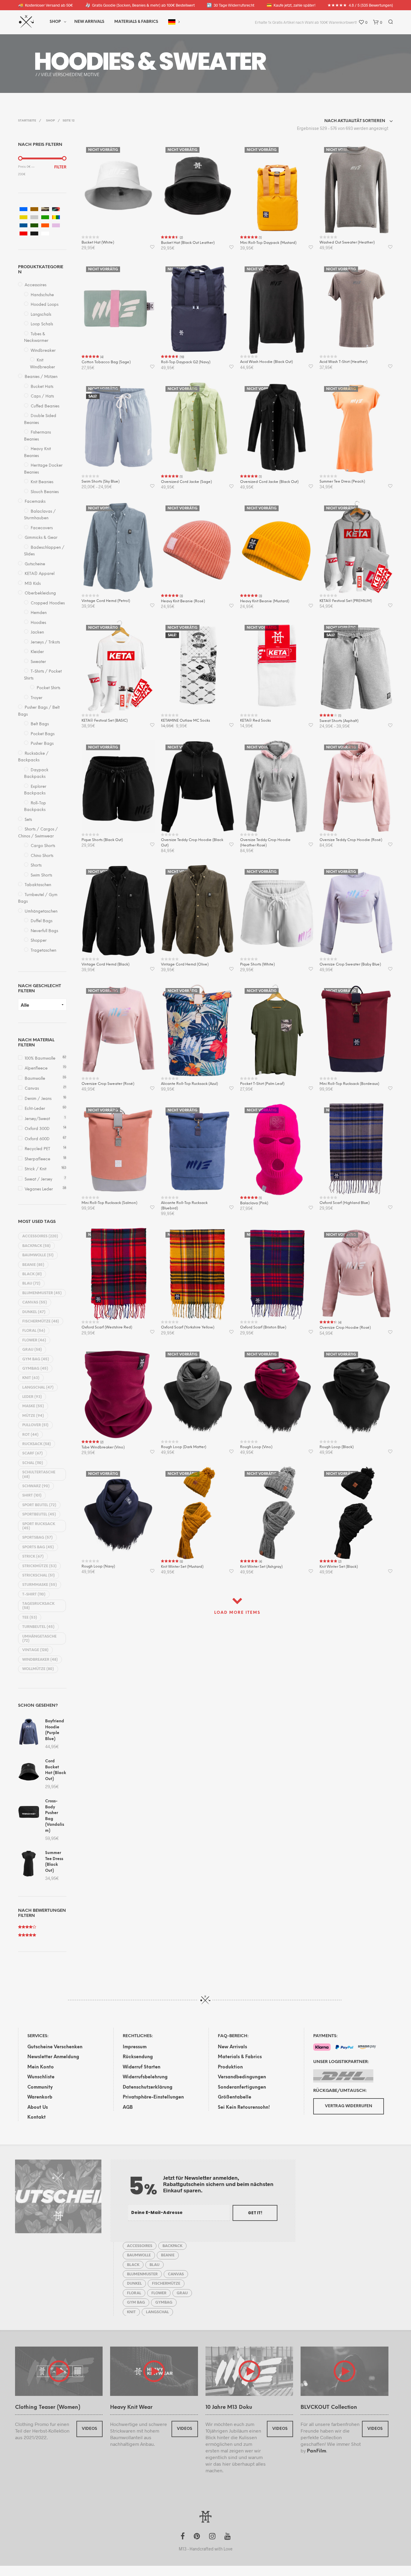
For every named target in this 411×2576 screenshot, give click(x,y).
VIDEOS (90, 2429)
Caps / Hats (42, 396)
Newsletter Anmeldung (53, 2057)
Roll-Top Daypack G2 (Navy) (186, 362)
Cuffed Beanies (45, 406)
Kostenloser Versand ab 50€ (45, 5)
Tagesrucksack (38, 1606)
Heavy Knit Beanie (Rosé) (183, 601)
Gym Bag (36, 1359)
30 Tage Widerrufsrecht (230, 5)
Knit (31, 1378)
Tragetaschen (43, 951)
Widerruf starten (142, 2067)
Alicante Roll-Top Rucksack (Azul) (189, 1084)
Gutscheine (35, 564)
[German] (172, 22)
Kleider (37, 652)
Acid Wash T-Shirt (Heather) (343, 362)
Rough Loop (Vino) (256, 1447)
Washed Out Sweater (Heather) (347, 243)
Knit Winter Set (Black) (339, 1567)
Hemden (39, 613)
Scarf (32, 1453)
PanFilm (317, 2451)
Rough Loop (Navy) (98, 1566)
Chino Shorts (42, 856)
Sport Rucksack (39, 1526)
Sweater (38, 662)
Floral (34, 1331)
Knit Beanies (42, 482)
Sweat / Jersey (39, 1179)
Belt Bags (40, 724)
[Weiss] (45, 233)
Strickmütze (39, 1566)
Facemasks (35, 502)
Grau (32, 1350)
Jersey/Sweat (37, 1119)
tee (30, 1618)
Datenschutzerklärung (148, 2087)
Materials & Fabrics (240, 2057)
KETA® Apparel (40, 574)
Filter (60, 167)
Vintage (35, 1650)
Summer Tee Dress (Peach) (342, 482)
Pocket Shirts (48, 688)
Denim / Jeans (38, 1099)
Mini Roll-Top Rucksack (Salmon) (109, 1203)
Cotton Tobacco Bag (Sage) (106, 362)
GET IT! (255, 2213)
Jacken (37, 632)
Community (40, 2087)
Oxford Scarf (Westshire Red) (107, 1327)
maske (33, 1406)
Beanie (33, 1265)
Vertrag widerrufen (349, 2106)
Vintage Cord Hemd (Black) (105, 964)
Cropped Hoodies (48, 603)
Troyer (37, 698)
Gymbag (35, 1369)
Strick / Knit (36, 1169)
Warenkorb (40, 2097)
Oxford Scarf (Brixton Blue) (263, 1327)
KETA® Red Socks (255, 721)
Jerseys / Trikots (45, 642)
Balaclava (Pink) (254, 1203)
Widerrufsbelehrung (145, 2077)
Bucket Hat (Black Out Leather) (188, 243)
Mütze (33, 1416)
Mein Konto (41, 2067)
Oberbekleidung (40, 593)
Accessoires (36, 285)
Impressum (135, 2047)
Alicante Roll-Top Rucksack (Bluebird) (184, 1206)
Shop (55, 22)
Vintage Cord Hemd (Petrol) (106, 601)
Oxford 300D (37, 1129)
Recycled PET (37, 1149)
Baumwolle (35, 1079)
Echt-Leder (35, 1109)
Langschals (41, 315)
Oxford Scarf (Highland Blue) (345, 1203)
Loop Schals (42, 324)
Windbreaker (43, 351)
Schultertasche (39, 1474)
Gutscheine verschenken (55, 2047)
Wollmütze (38, 1669)
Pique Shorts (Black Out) (102, 840)
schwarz (36, 1486)
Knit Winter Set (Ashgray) (261, 1567)
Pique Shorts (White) (257, 964)
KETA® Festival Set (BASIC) (105, 721)
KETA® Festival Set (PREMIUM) (346, 601)
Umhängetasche (39, 1639)
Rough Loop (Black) (337, 1447)
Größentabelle (235, 2097)
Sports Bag (38, 1547)
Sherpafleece (37, 1159)
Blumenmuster (42, 1293)
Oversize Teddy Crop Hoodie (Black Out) (192, 843)
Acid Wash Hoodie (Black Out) (266, 362)
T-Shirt (34, 1594)
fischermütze (41, 1321)
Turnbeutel (38, 1627)
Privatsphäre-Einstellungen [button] (153, 2097)
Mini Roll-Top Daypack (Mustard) (268, 243)
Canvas (32, 1089)
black (32, 1274)
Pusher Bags (42, 744)
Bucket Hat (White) (98, 243)
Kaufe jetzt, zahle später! (291, 5)
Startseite (27, 121)
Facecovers (42, 528)
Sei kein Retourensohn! (244, 2108)
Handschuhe (42, 295)
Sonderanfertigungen (242, 2087)
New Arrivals (89, 22)
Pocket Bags (43, 734)
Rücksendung (138, 2057)
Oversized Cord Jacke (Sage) (186, 482)
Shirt (32, 1495)
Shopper (39, 941)
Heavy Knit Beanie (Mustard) (265, 601)
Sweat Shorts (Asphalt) (339, 721)
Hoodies (38, 623)
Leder (32, 1397)
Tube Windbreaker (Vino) (103, 1447)
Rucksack (37, 1444)
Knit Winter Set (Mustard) (182, 1567)
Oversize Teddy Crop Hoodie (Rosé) (351, 840)
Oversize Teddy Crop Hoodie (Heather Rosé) (265, 843)
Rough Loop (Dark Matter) (184, 1447)
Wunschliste (41, 2077)
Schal (33, 1463)
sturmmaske (40, 1585)
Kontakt (37, 2117)
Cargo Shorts (43, 846)
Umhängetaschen (41, 912)
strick (33, 1557)
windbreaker (40, 1660)
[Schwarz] (34, 233)
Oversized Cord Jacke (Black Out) (269, 482)
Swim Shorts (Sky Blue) (100, 482)
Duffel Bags (42, 921)
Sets (28, 820)
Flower (34, 1340)
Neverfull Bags (44, 931)
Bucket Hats (42, 387)
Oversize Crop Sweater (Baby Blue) (350, 964)
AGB (128, 2108)
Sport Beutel (39, 1505)
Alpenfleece (36, 1068)
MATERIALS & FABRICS (136, 22)
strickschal (39, 1575)
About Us (38, 2108)
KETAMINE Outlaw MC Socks (185, 721)
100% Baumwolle (40, 1059)
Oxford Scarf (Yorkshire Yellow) (188, 1327)
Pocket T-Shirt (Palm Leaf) (262, 1084)
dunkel (34, 1312)
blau (31, 1283)
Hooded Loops (45, 305)
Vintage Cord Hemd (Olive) (185, 964)
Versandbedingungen (242, 2077)
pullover (35, 1425)
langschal (38, 1388)
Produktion (230, 2067)
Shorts (36, 866)
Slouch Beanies (45, 492)
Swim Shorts (41, 875)
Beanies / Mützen (41, 377)
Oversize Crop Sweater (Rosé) (108, 1084)
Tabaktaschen (38, 885)
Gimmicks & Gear (41, 538)
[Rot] (23, 233)
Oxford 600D (37, 1139)
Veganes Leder (39, 1189)
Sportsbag (37, 1538)
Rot (30, 1435)
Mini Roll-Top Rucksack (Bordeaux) (349, 1084)
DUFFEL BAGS (106, 61)
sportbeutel (39, 1514)
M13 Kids (33, 584)
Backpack (36, 1246)
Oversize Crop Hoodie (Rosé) (345, 1328)
